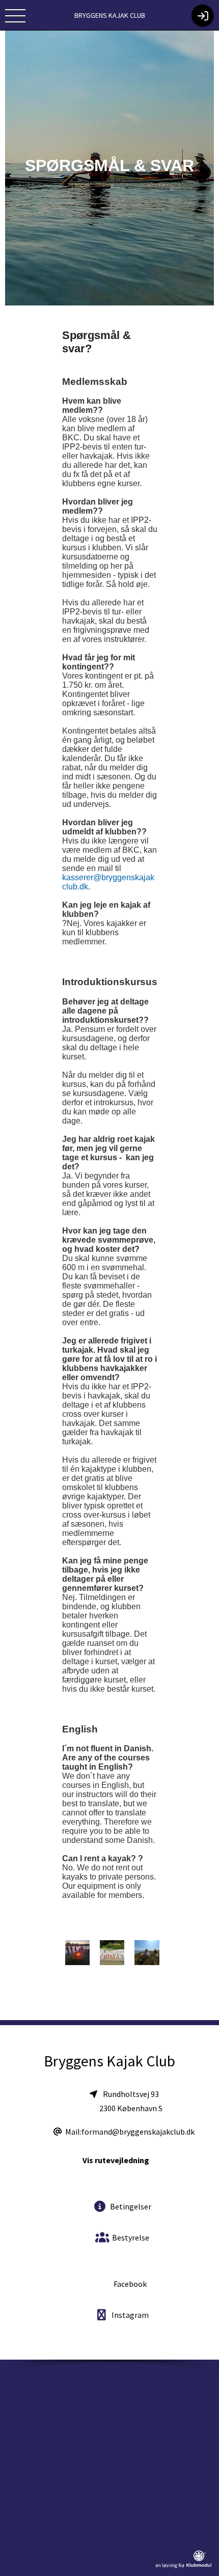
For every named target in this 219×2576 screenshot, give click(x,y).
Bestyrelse (130, 2237)
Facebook (129, 2284)
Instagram (129, 2315)
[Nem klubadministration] (184, 2566)
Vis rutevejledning (116, 2160)
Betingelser (130, 2206)
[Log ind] (202, 16)
